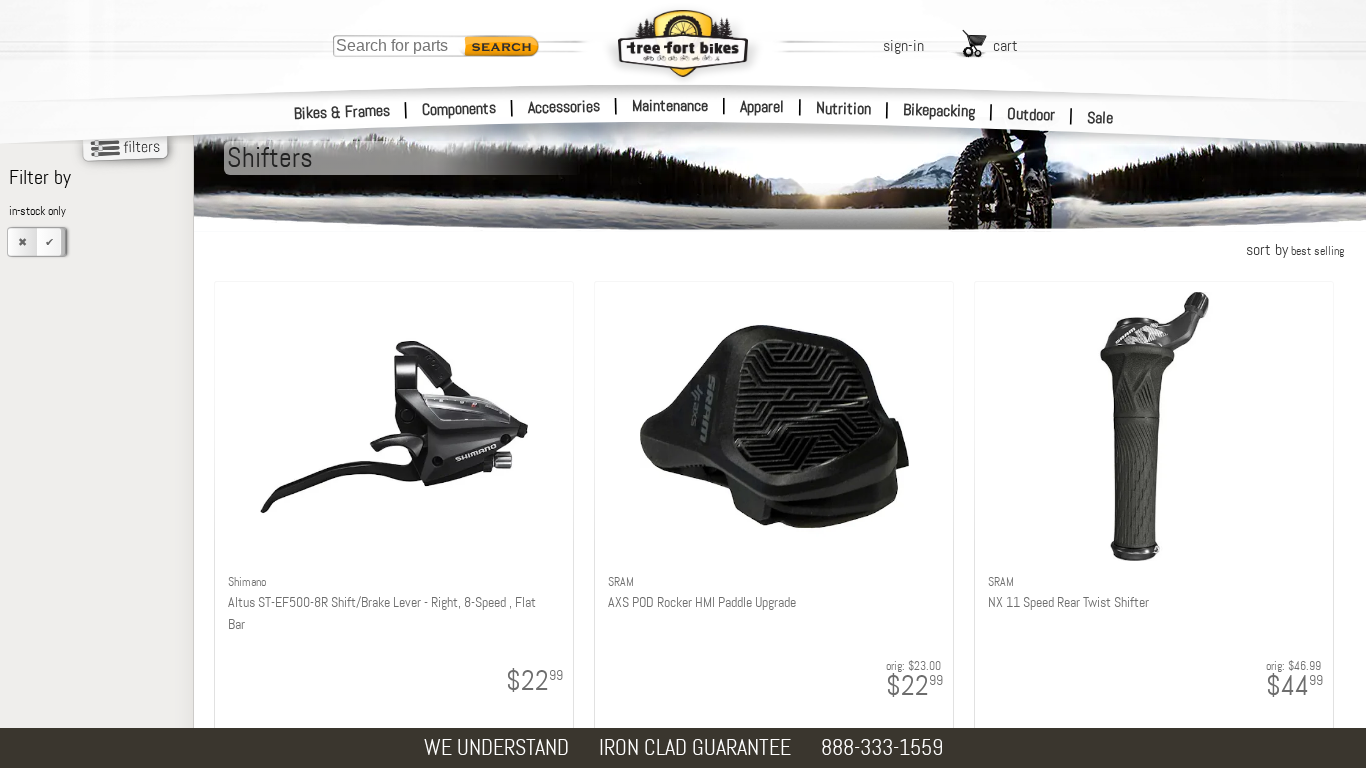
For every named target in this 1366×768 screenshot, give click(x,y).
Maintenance (670, 105)
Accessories (564, 106)
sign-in (903, 45)
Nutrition (843, 108)
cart (1005, 45)
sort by (1295, 249)
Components (459, 108)
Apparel (762, 106)
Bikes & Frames (342, 112)
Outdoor (1031, 114)
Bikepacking (939, 110)
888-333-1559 (882, 747)
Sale (1100, 117)
